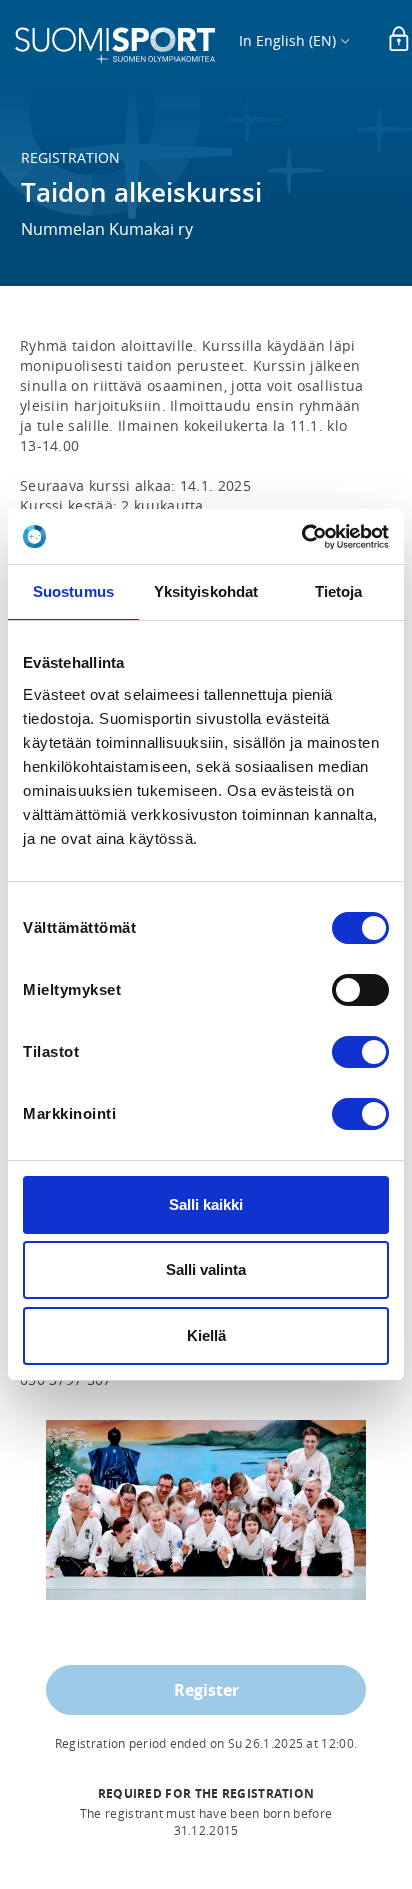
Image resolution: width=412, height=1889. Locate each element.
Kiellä (206, 1335)
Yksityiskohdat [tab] (206, 591)
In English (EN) (287, 40)
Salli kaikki (206, 1204)
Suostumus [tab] (73, 591)
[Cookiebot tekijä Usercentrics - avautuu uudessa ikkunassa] (301, 537)
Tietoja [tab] (339, 591)
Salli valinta (206, 1269)
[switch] (360, 990)
